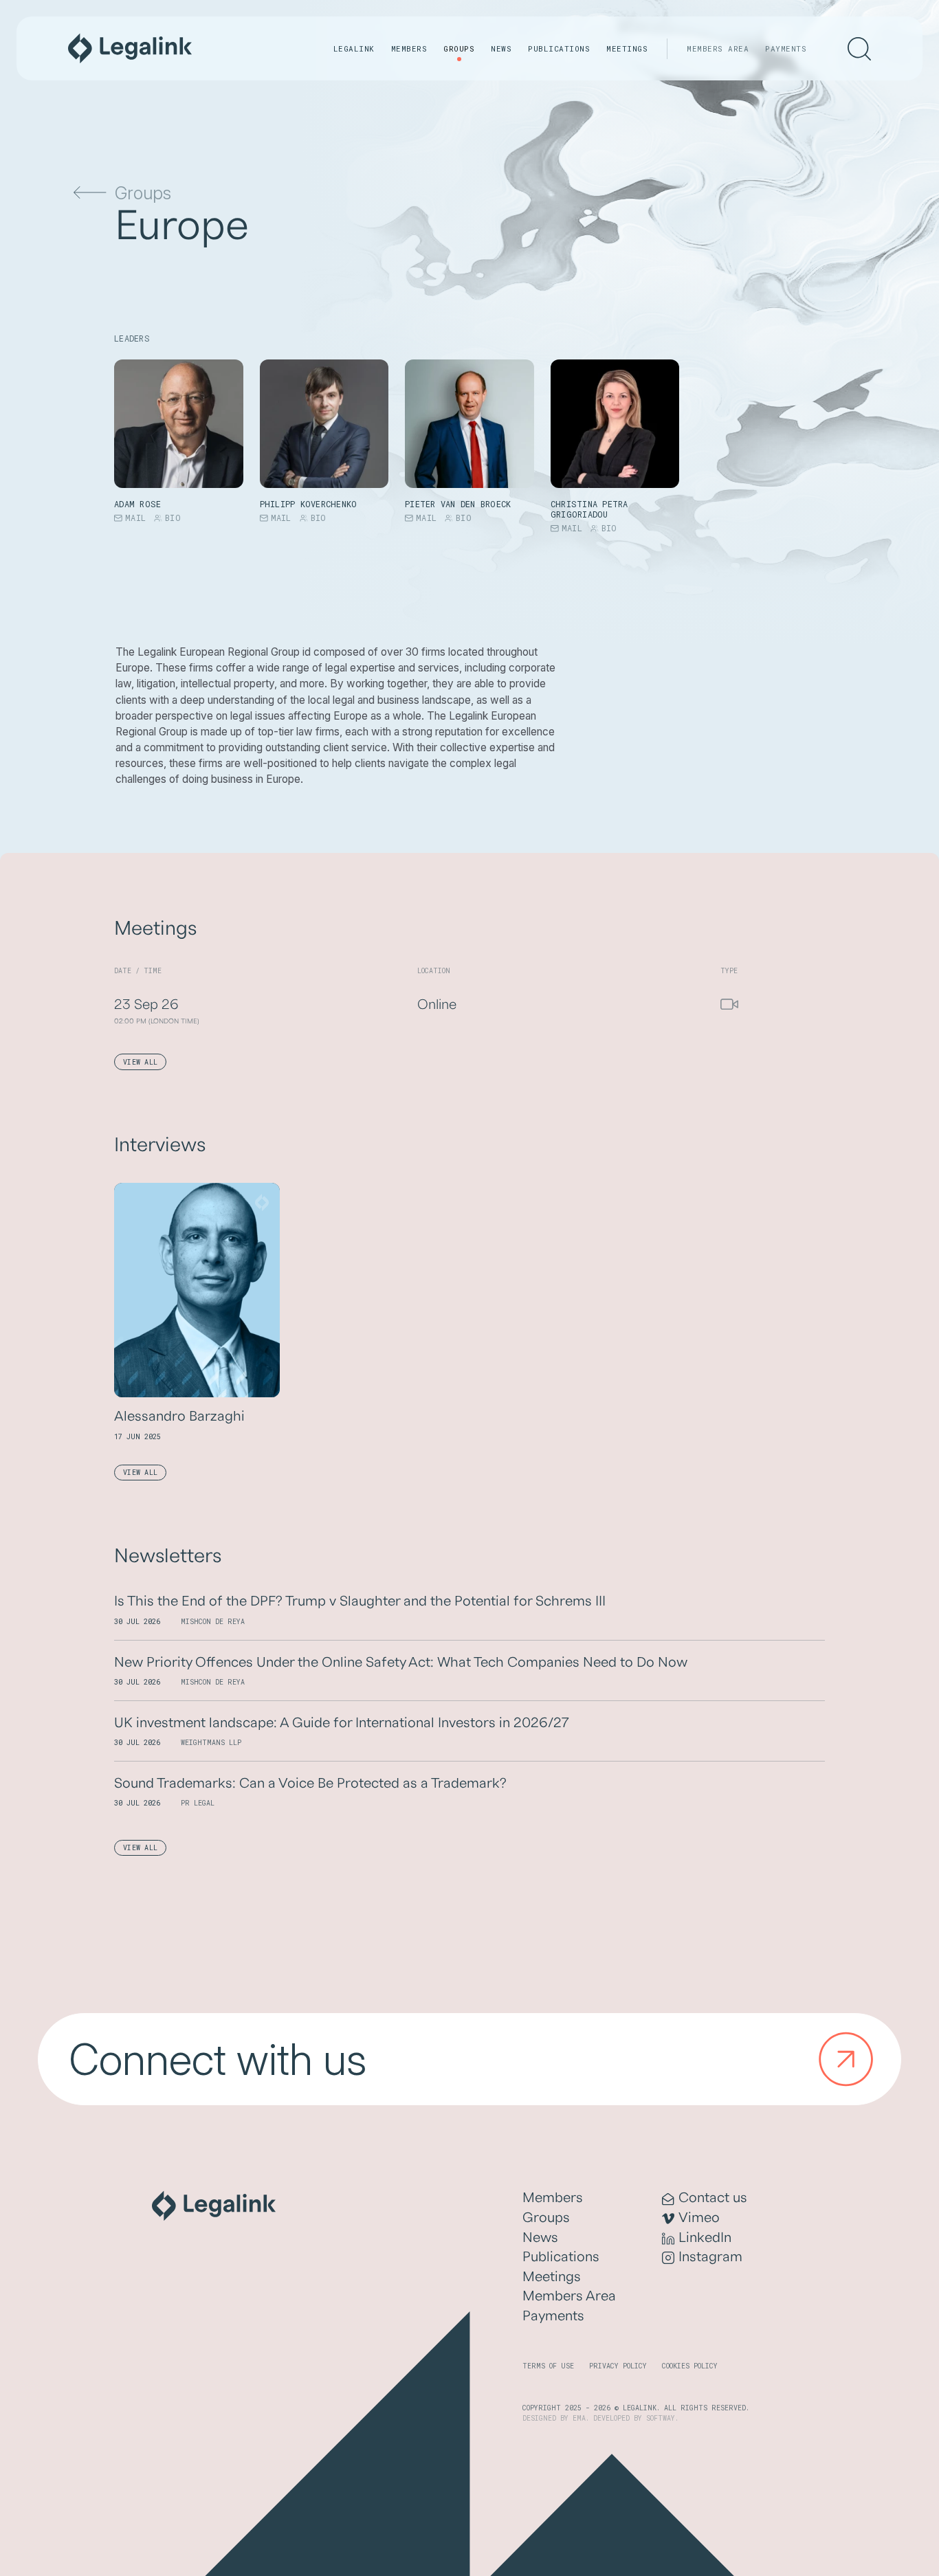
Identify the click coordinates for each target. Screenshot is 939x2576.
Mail (135, 518)
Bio (173, 518)
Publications (559, 48)
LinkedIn (705, 2238)
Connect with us (218, 2059)
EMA (579, 2418)
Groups (459, 48)
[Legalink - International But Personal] (130, 48)
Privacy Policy (618, 2366)
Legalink (354, 48)
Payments (786, 48)
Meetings (627, 48)
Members (409, 48)
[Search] (859, 49)
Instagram (710, 2257)
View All (140, 1062)
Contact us (713, 2198)
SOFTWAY (661, 2418)
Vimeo (699, 2218)
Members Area (718, 48)
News (501, 48)
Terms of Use (548, 2366)
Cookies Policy (690, 2366)
